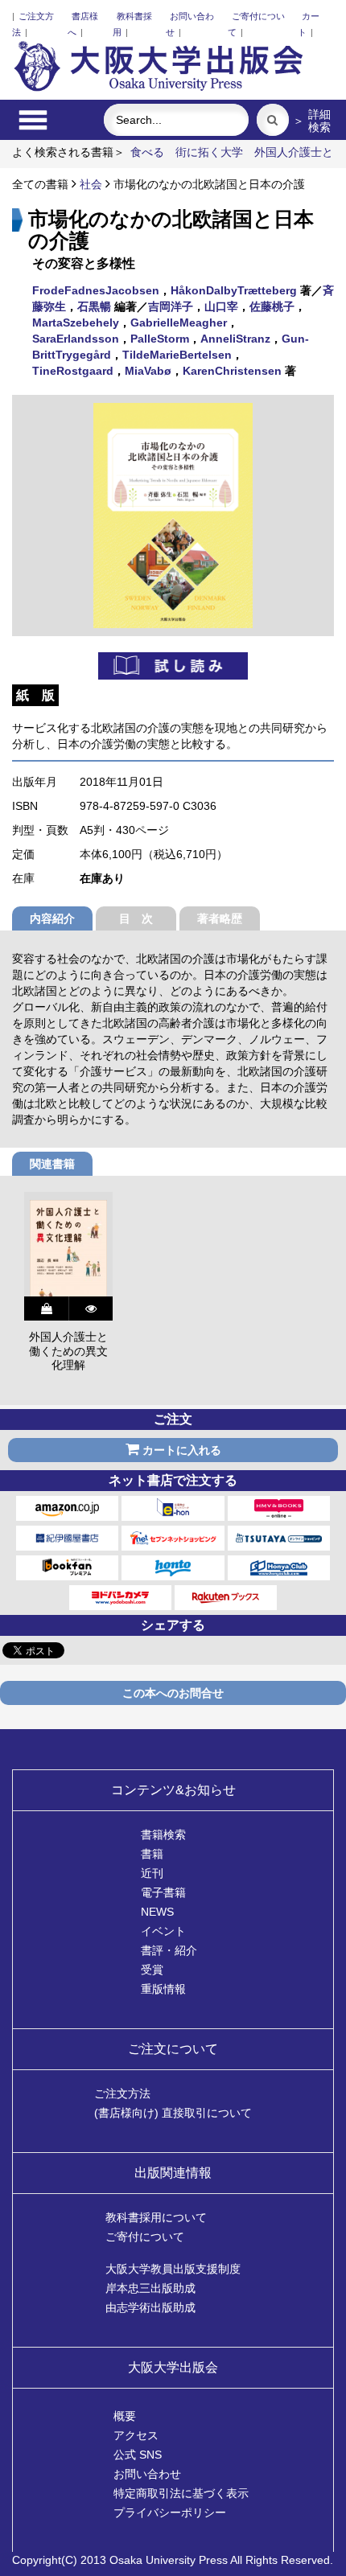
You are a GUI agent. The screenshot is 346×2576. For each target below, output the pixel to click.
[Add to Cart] (46, 1309)
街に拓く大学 (209, 152)
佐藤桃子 (272, 306)
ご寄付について (145, 2237)
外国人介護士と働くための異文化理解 (68, 1351)
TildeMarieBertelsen (177, 355)
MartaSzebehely (76, 323)
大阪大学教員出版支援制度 (173, 2269)
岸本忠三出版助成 (150, 2288)
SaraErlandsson (76, 339)
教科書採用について (156, 2217)
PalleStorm (160, 339)
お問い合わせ (147, 2474)
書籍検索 (163, 1834)
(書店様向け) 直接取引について (173, 2113)
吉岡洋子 (171, 306)
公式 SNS (138, 2455)
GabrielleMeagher (179, 323)
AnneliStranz (235, 339)
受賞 (152, 1970)
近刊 (152, 1873)
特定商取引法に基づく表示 (181, 2493)
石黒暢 (94, 306)
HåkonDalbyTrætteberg (234, 290)
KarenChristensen (232, 371)
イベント (163, 1931)
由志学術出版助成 (150, 2307)
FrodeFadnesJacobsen (96, 290)
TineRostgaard (73, 371)
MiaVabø (148, 371)
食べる (147, 152)
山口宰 (221, 306)
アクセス (136, 2435)
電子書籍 (163, 1892)
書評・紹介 (169, 1950)
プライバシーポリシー (170, 2512)
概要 (125, 2416)
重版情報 (163, 1989)
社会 (91, 184)
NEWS (157, 1912)
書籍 (152, 1854)
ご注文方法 (122, 2093)
